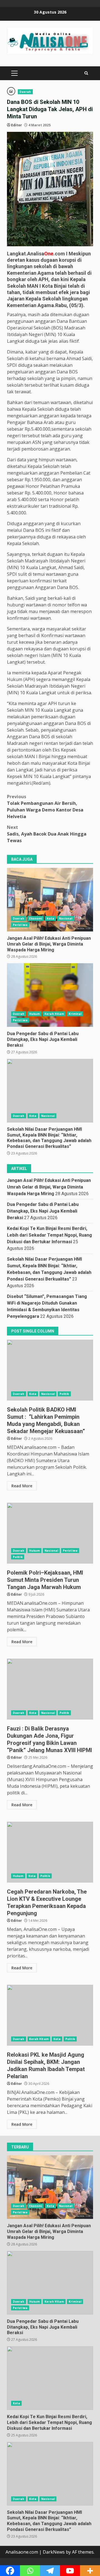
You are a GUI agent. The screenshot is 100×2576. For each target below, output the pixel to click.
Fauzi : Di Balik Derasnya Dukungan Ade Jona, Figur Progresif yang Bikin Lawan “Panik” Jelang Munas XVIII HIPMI (50, 1689)
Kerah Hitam (54, 1014)
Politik (64, 1394)
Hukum (35, 1014)
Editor (17, 125)
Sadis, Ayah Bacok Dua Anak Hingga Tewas (47, 834)
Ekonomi (36, 918)
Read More (22, 1486)
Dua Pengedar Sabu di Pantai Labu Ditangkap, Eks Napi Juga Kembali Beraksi (50, 995)
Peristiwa (20, 925)
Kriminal (75, 1014)
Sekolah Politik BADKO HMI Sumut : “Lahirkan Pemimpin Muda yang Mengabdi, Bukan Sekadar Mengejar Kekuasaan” (50, 1370)
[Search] (86, 73)
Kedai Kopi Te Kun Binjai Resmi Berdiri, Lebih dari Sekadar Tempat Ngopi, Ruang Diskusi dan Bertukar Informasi (49, 1235)
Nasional (66, 918)
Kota (50, 918)
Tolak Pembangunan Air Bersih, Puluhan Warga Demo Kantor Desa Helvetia (45, 807)
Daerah (25, 92)
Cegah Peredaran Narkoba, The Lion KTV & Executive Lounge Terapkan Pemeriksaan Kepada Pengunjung (50, 1852)
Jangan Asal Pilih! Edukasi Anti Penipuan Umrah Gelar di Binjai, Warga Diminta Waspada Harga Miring (50, 900)
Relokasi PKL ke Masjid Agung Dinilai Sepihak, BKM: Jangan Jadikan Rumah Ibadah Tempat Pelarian (50, 2015)
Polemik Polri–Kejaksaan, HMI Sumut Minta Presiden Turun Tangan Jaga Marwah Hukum (50, 1533)
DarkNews (54, 2552)
